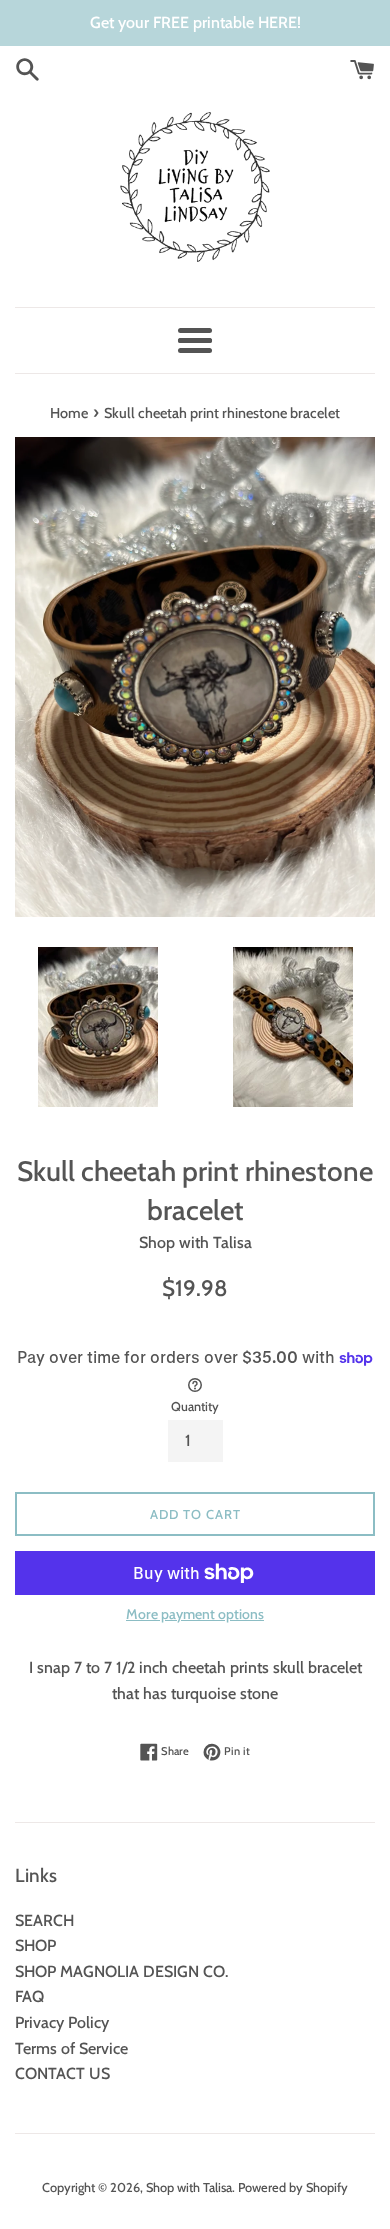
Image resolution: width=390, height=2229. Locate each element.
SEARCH (44, 1920)
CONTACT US (62, 2073)
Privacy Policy (62, 2022)
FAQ (29, 1996)
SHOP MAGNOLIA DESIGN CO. (121, 1971)
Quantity (195, 1406)
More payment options (195, 1614)
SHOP (35, 1945)
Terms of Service (71, 2048)
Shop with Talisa (189, 2187)
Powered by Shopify (293, 2187)
